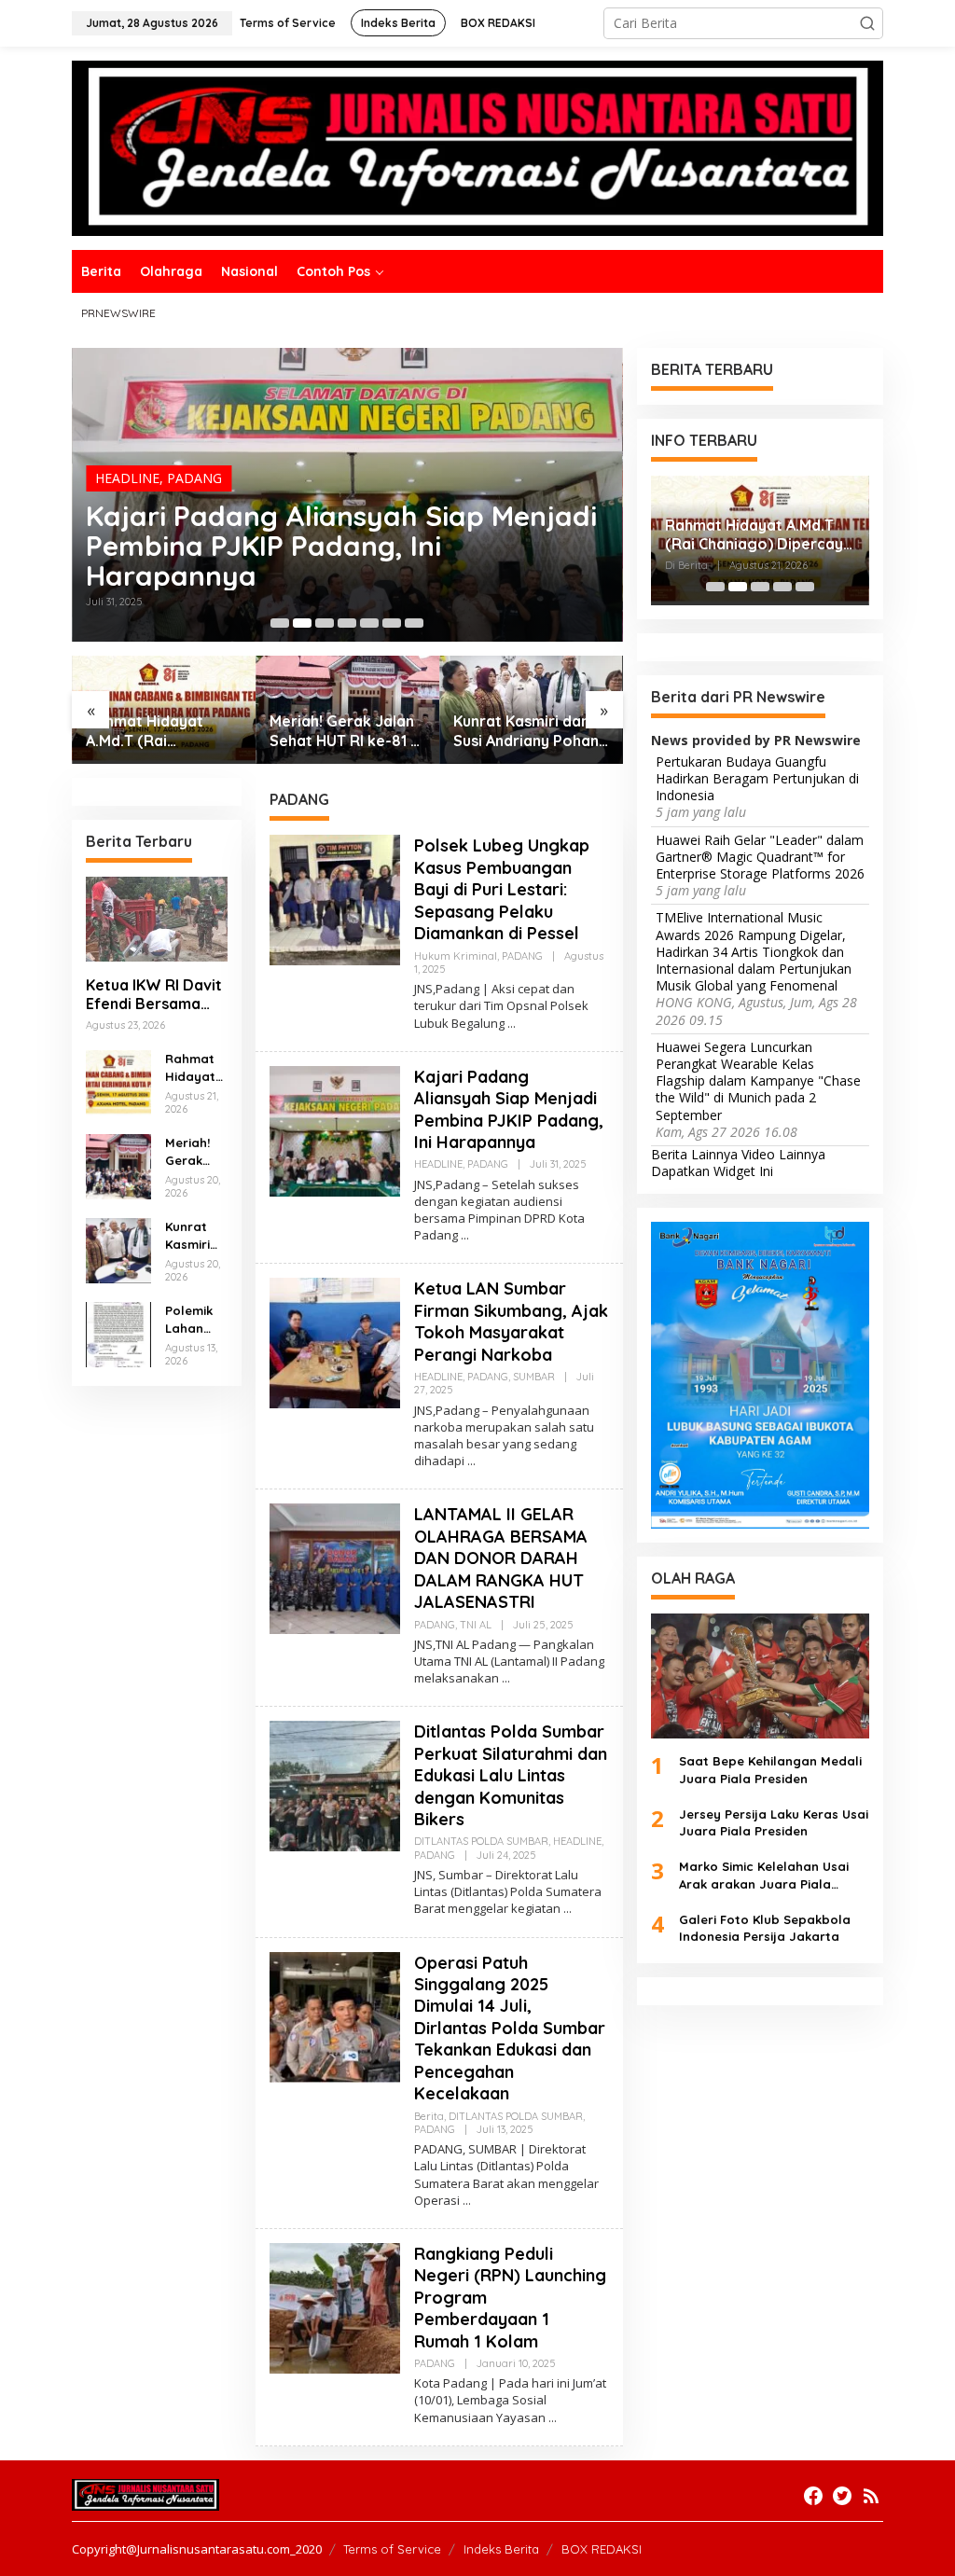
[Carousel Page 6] (392, 623)
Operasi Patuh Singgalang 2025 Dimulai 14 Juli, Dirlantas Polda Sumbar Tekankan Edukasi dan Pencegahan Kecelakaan (510, 2028)
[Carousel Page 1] (280, 623)
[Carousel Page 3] (325, 623)
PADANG (194, 478)
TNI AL (476, 1625)
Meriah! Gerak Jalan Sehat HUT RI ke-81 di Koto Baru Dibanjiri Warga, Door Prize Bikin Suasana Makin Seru (346, 731)
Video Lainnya (783, 1154)
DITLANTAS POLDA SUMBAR (481, 1841)
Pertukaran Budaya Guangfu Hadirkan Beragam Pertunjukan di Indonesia (757, 779)
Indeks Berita (501, 2549)
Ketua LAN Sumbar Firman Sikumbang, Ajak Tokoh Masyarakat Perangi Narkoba (511, 1321)
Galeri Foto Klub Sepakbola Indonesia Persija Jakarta (765, 1928)
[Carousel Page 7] (414, 623)
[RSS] (871, 2496)
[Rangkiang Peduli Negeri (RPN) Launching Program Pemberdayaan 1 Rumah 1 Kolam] (553, 2418)
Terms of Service (392, 2549)
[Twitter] (842, 2496)
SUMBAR (534, 1377)
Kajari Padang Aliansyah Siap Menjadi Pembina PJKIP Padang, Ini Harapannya (341, 546)
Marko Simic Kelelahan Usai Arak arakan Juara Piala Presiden (764, 1875)
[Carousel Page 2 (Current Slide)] (302, 623)
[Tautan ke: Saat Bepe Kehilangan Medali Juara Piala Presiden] (760, 1676)
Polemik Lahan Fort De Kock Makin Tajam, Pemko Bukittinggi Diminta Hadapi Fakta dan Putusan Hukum (196, 1319)
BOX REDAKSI (602, 2549)
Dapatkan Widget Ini (712, 1171)
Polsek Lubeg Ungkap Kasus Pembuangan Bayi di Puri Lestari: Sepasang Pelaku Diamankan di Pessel (502, 889)
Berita (429, 2116)
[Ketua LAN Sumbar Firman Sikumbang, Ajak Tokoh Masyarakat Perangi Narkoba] (471, 1461)
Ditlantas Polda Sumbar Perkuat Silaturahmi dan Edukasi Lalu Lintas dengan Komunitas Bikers (511, 1775)
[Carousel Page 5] (369, 623)
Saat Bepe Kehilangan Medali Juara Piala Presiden (770, 1769)
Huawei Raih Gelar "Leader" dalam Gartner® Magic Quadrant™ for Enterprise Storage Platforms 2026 (760, 857)
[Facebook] (813, 2496)
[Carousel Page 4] (347, 623)
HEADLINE (127, 478)
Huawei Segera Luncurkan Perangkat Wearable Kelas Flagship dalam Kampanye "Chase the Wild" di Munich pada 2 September (758, 1081)
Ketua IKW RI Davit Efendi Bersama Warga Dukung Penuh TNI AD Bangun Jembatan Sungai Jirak (154, 995)
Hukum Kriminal (456, 956)
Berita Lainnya (694, 1154)
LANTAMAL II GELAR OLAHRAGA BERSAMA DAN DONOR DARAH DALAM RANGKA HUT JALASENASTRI (501, 1558)
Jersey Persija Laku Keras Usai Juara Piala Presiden (774, 1822)
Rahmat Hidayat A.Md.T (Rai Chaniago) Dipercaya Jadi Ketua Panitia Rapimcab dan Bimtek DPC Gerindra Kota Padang (163, 731)
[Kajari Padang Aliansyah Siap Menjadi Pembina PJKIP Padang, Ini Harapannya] (465, 1235)
